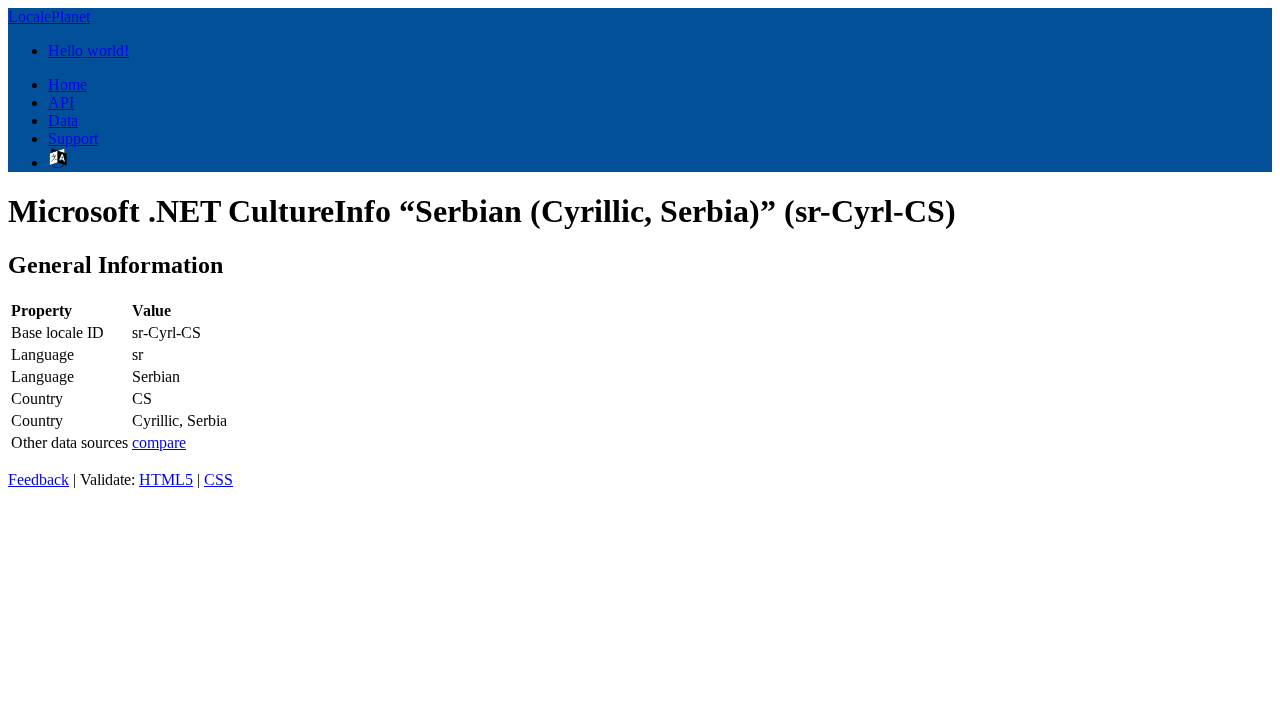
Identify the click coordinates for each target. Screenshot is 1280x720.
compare (159, 442)
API (61, 102)
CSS (218, 479)
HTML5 (166, 479)
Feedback (38, 479)
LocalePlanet (49, 16)
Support (73, 138)
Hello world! (88, 50)
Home (67, 84)
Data (63, 120)
